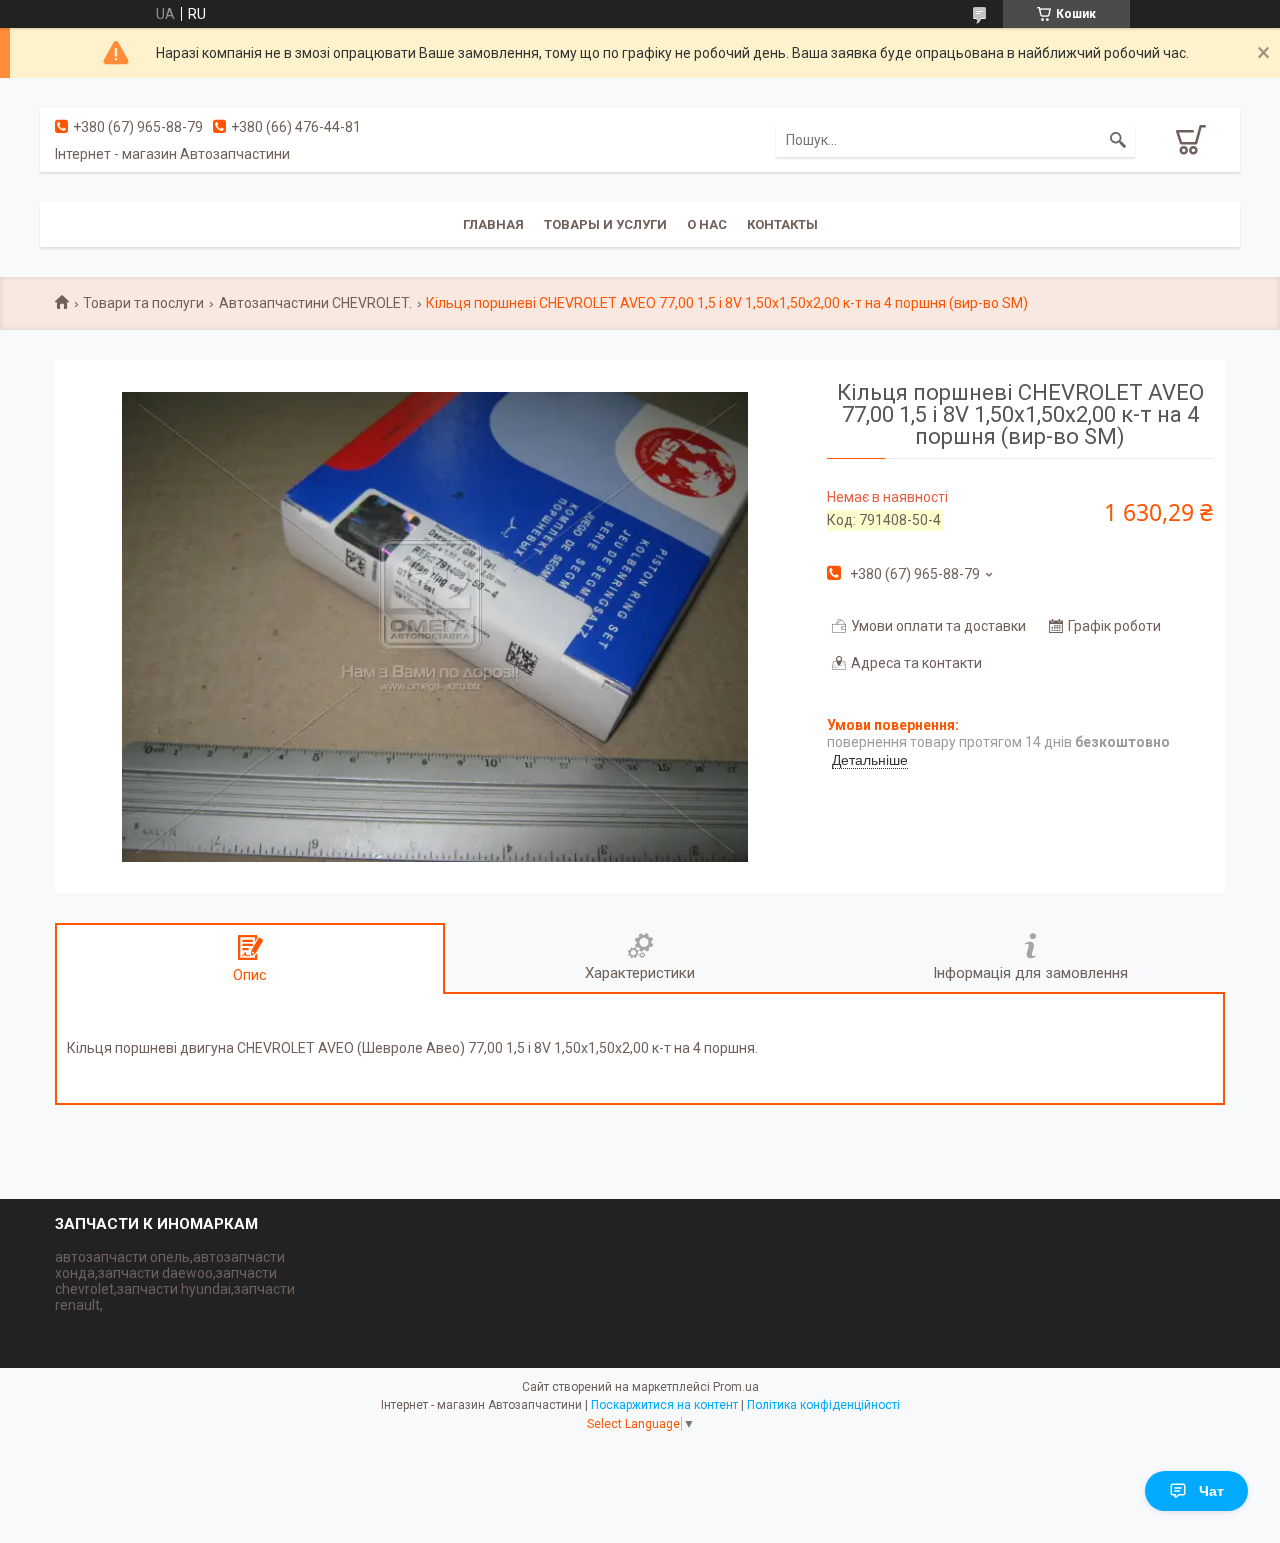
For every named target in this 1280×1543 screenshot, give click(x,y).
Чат (1211, 1491)
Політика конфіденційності (823, 1405)
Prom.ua (736, 1387)
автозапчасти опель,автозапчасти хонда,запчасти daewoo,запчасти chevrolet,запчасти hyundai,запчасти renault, (175, 1281)
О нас (707, 224)
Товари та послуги (143, 303)
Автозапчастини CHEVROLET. (315, 303)
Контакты (782, 224)
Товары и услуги (605, 224)
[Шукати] (1118, 140)
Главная (493, 224)
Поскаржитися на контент (664, 1405)
